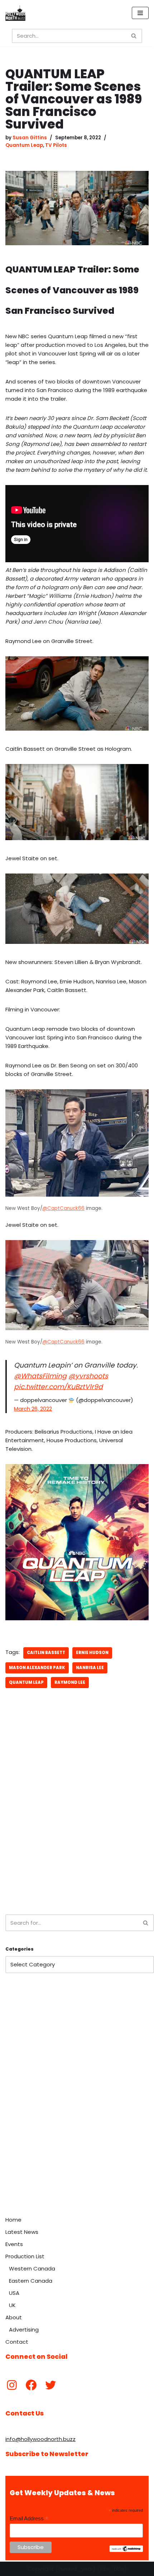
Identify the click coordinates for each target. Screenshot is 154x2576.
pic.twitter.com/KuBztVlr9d (58, 1387)
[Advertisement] (77, 1823)
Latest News (22, 2232)
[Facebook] (31, 2385)
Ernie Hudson (92, 1653)
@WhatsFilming (40, 1376)
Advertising (24, 2330)
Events (14, 2244)
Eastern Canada (31, 2281)
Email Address (29, 2519)
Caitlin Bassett (46, 1653)
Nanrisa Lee (90, 1668)
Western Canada (32, 2268)
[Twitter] (50, 2385)
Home (13, 2220)
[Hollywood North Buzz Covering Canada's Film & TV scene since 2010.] (15, 13)
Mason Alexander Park (37, 1668)
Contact (17, 2342)
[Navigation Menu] (140, 13)
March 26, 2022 (33, 1409)
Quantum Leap (24, 145)
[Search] (134, 36)
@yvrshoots (88, 1376)
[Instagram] (12, 2385)
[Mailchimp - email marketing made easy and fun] (126, 2550)
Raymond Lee (70, 1682)
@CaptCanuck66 (63, 1208)
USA (14, 2293)
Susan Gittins (30, 138)
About (14, 2317)
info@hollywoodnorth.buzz (40, 2439)
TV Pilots (56, 145)
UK (12, 2305)
